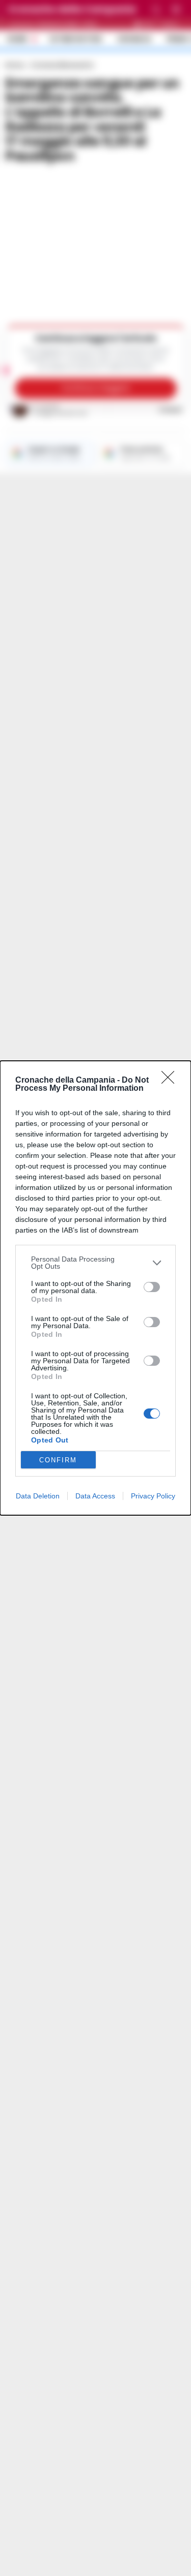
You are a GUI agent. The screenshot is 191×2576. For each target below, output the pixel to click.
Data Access (95, 1496)
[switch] (152, 1287)
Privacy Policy (153, 1496)
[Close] (171, 1081)
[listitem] (95, 1263)
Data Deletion (38, 1496)
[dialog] (95, 1288)
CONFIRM (58, 1460)
